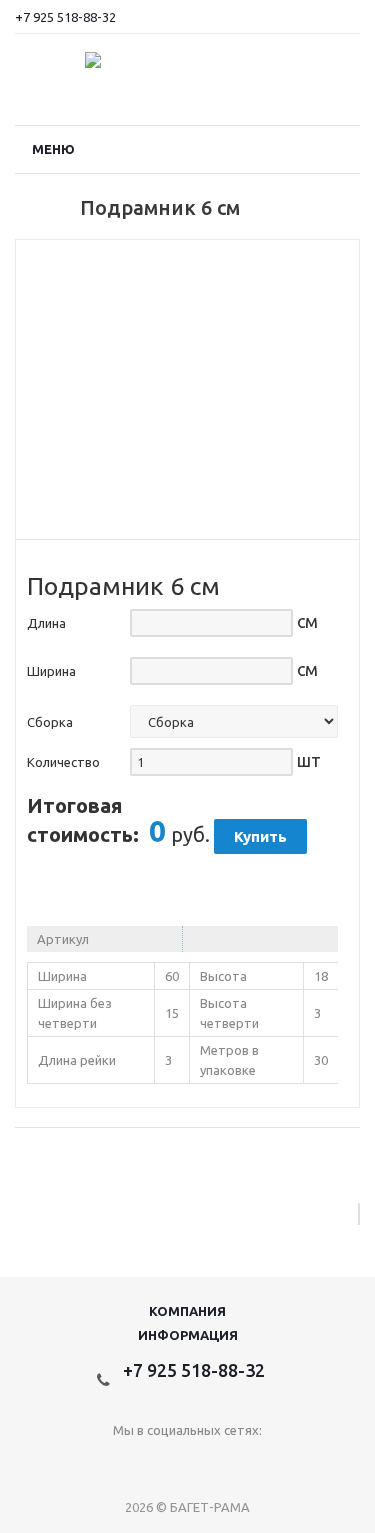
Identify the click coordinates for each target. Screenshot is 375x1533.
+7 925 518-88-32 (65, 17)
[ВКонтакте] (146, 1463)
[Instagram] (187, 1463)
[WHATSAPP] (228, 1463)
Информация (188, 1335)
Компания (187, 1311)
